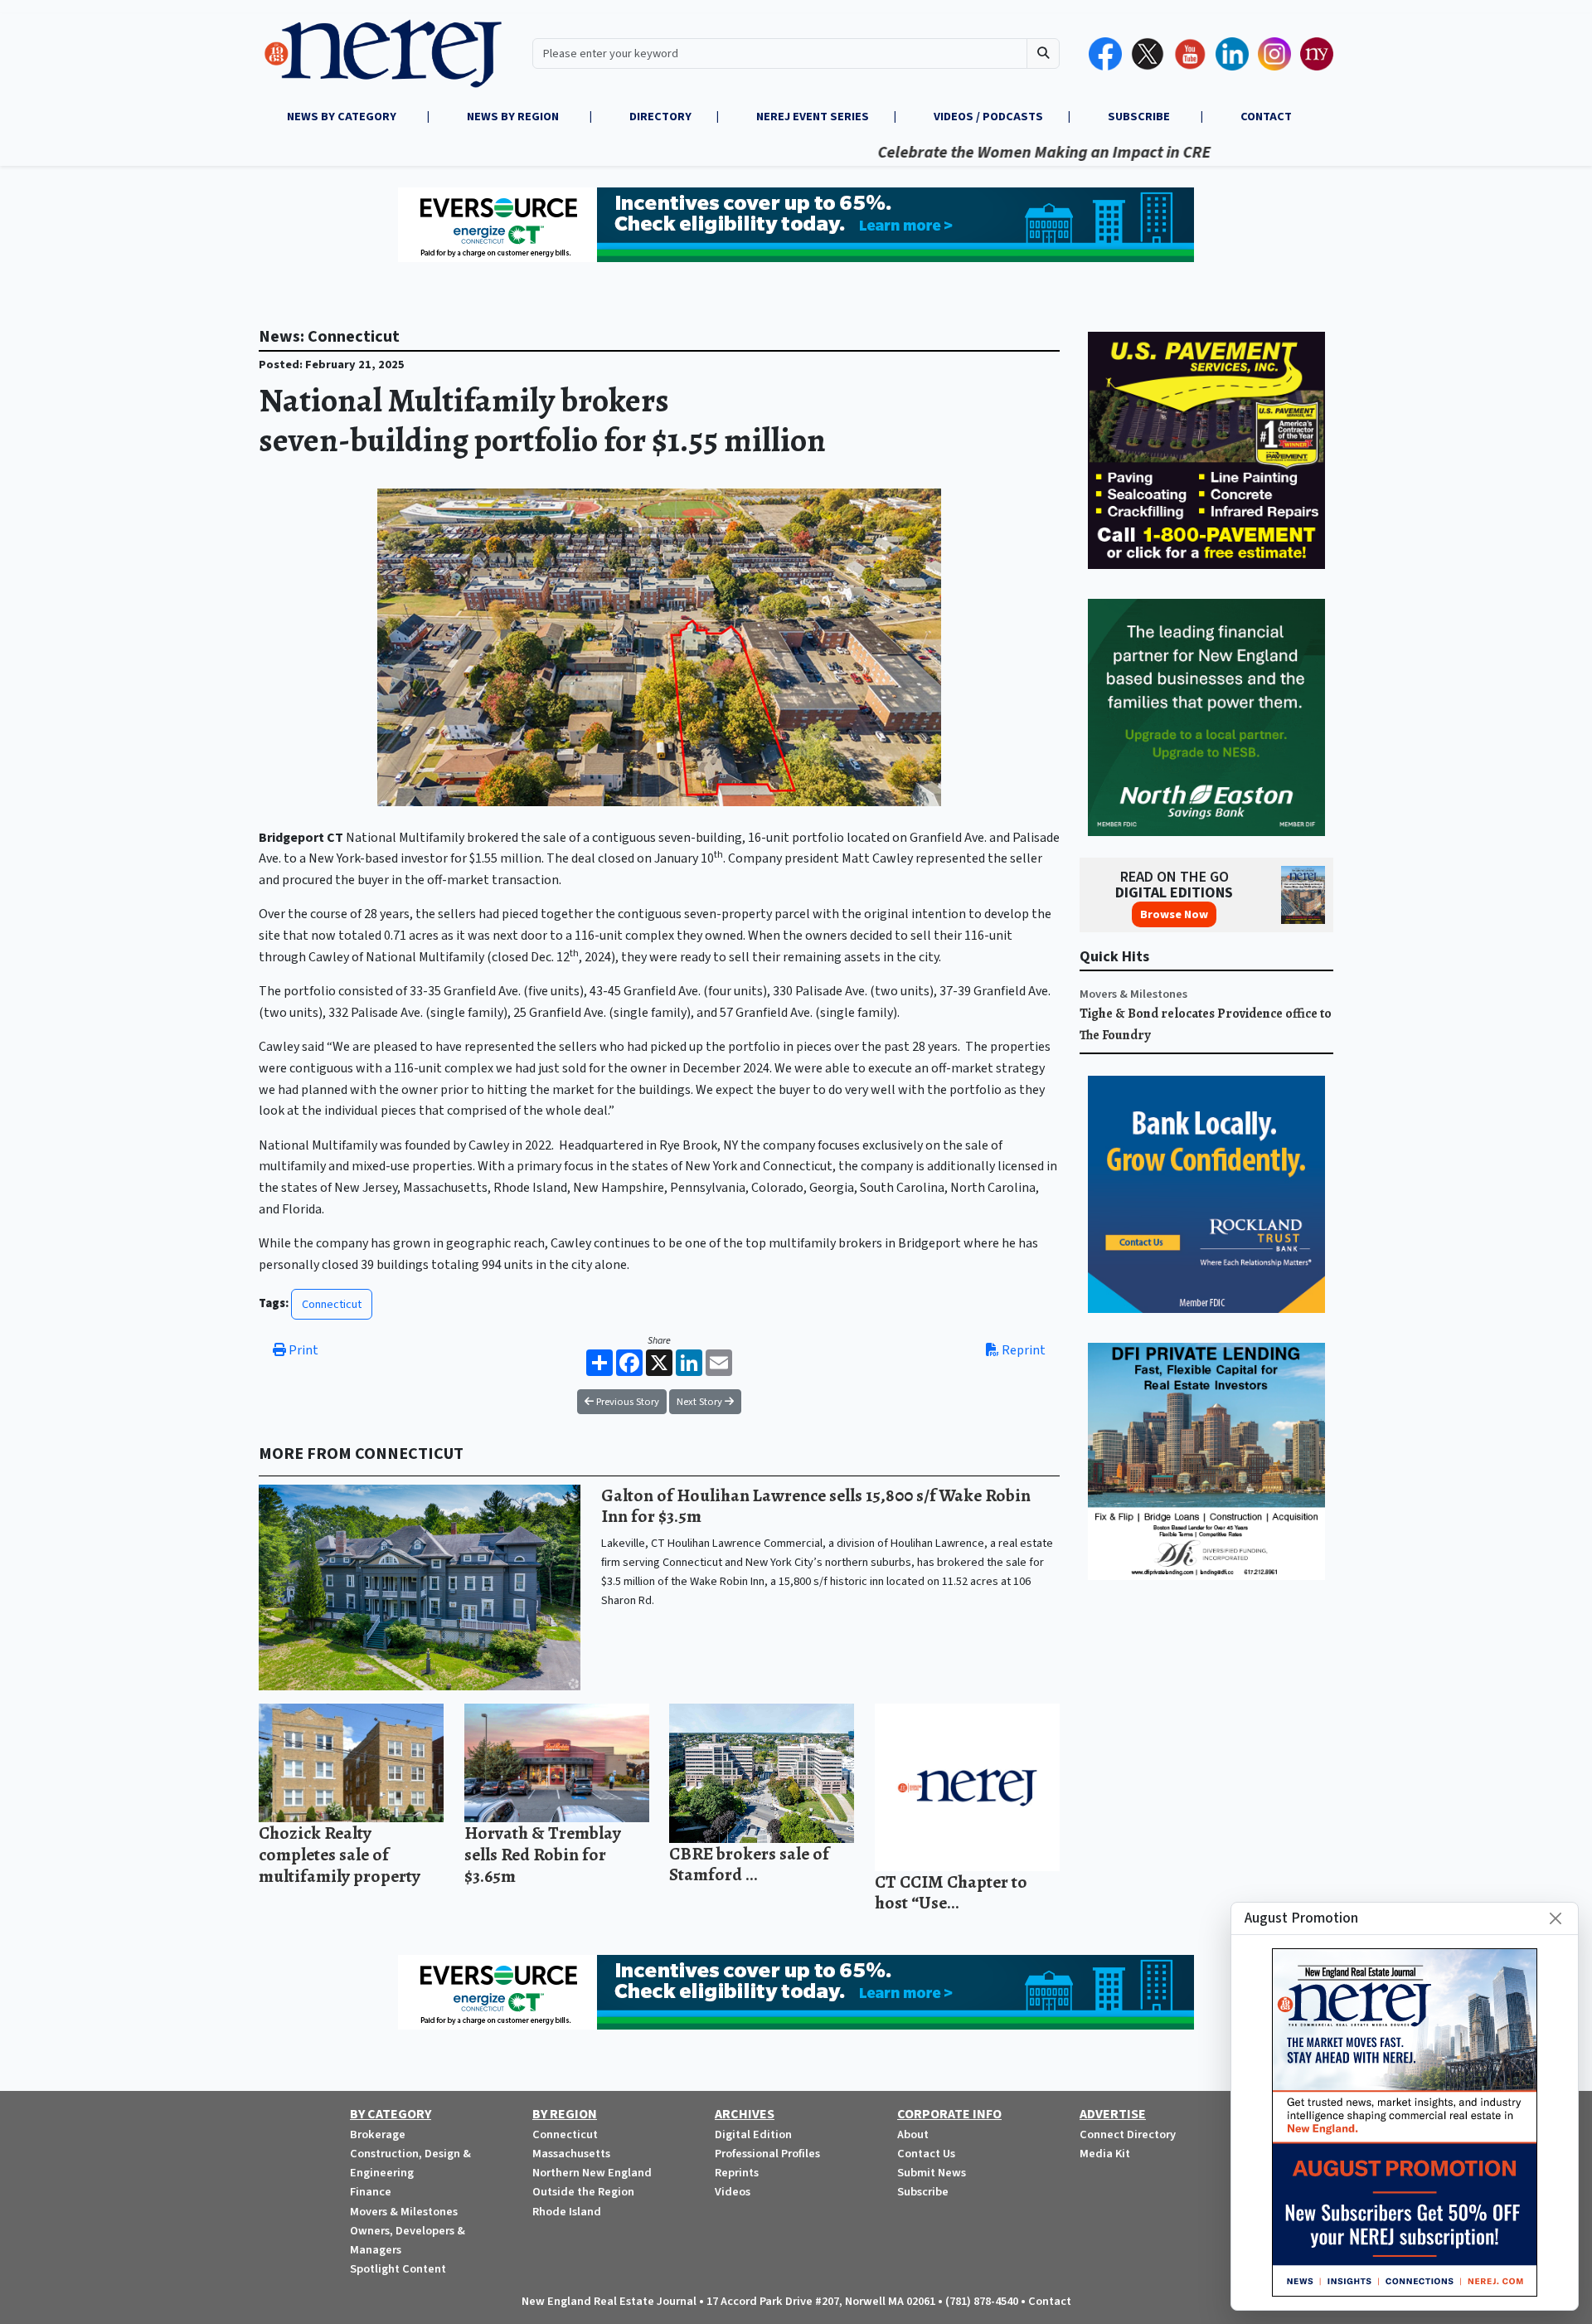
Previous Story (626, 1402)
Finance (371, 2192)
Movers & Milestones (1133, 994)
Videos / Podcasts (988, 117)
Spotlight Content (398, 2269)
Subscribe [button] (1140, 117)
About (913, 2134)
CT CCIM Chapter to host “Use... (951, 1892)
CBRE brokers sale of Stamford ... (749, 1864)
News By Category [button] (343, 117)
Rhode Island (567, 2212)
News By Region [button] (514, 117)
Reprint (1022, 1350)
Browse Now (1174, 914)
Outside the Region (583, 2192)
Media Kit (1105, 2154)
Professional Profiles (767, 2154)
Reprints (737, 2173)
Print (302, 1350)
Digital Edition (753, 2134)
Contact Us (926, 2154)
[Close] (1556, 1918)
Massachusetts (571, 2154)
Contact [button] (1266, 117)
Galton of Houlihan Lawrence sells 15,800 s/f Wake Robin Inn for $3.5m (816, 1506)
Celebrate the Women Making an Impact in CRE (970, 153)
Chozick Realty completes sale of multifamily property (340, 1854)
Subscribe (923, 2192)
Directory (660, 117)
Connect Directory (1128, 2134)
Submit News (932, 2173)
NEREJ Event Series (813, 117)
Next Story (701, 1402)
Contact (1050, 2301)
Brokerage (378, 2134)
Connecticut (332, 1304)
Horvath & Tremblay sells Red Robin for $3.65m (543, 1854)
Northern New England (592, 2173)
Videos (733, 2192)
